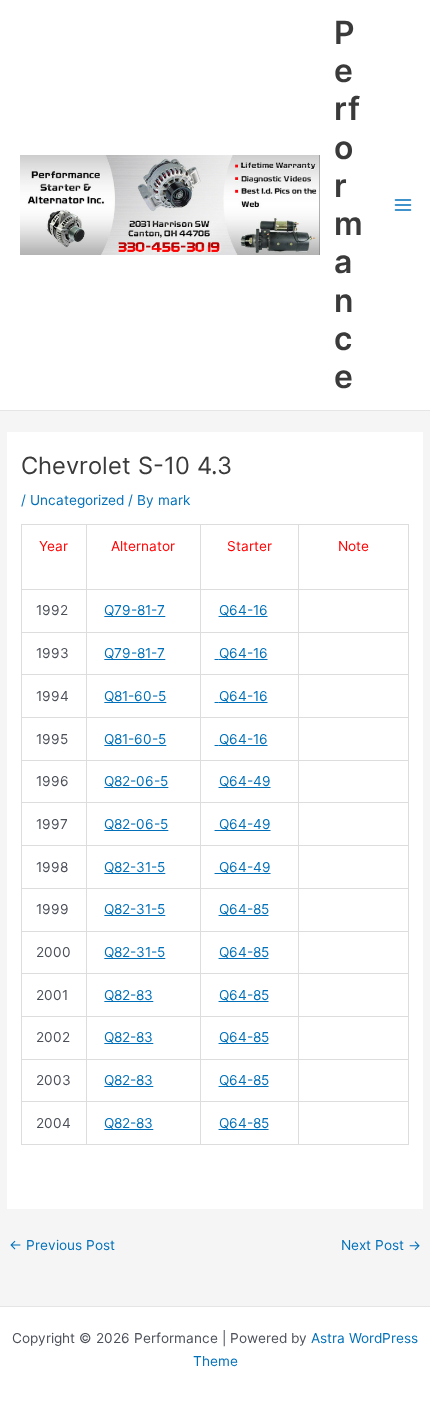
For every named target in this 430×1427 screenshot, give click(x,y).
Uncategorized (77, 500)
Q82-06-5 (136, 781)
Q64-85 (244, 909)
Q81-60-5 (135, 696)
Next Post (381, 1245)
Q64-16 (243, 610)
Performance (348, 205)
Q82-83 (128, 995)
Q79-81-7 (134, 610)
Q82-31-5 (134, 867)
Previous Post (62, 1245)
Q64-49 (245, 781)
